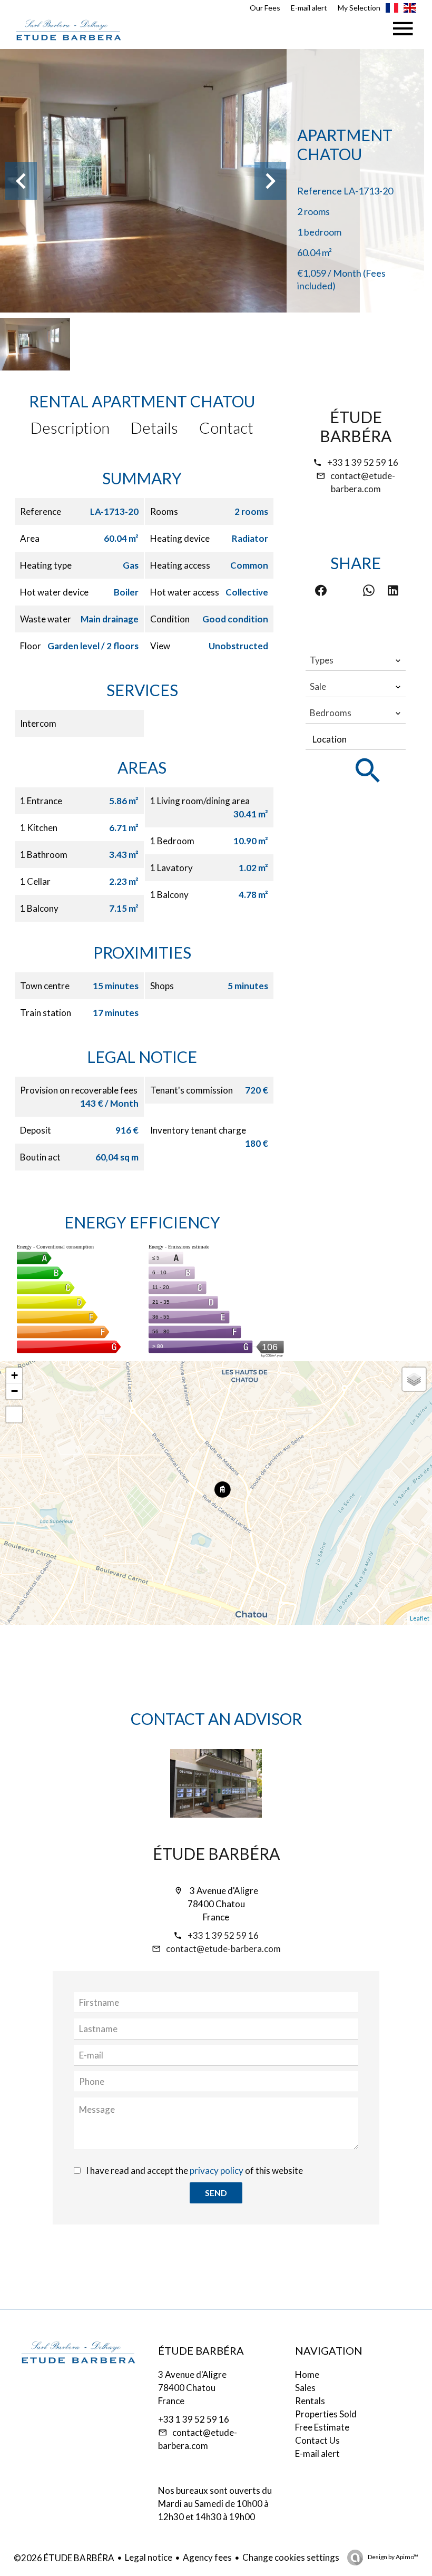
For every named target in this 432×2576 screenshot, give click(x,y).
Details (154, 427)
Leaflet (420, 1618)
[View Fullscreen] (14, 1414)
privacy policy (217, 2170)
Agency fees (207, 2557)
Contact (226, 427)
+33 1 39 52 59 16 (363, 462)
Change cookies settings (291, 2557)
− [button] (14, 1391)
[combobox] (356, 660)
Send (216, 2193)
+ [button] (14, 1375)
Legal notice (149, 2557)
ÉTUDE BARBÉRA (356, 426)
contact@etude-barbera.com (223, 1949)
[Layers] (414, 1379)
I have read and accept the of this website (194, 2170)
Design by (392, 2557)
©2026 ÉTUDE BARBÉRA (64, 2558)
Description (70, 427)
